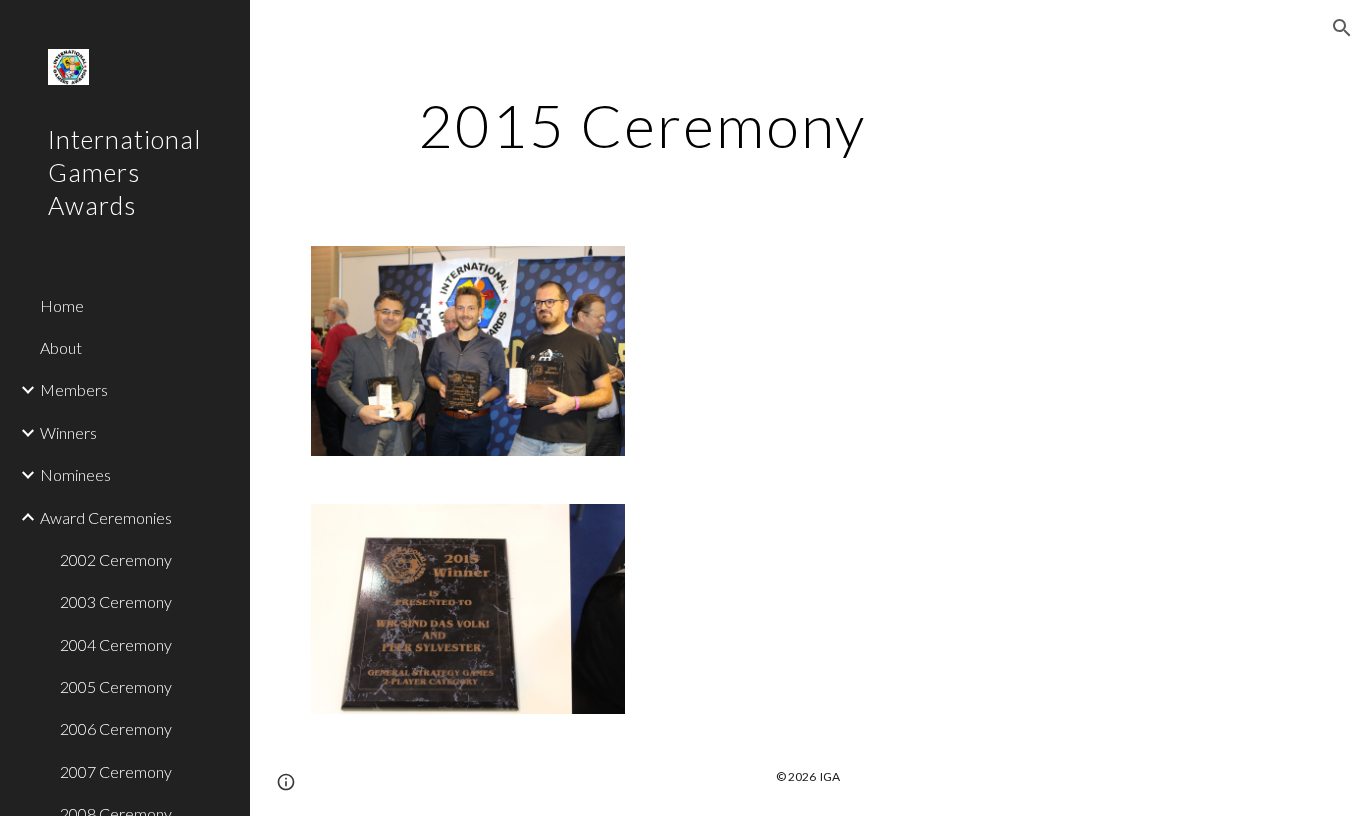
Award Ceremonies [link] (106, 517)
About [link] (61, 347)
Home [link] (62, 305)
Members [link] (74, 389)
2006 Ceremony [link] (116, 728)
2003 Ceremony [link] (116, 601)
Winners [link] (68, 432)
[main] (642, 125)
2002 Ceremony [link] (116, 559)
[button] (1342, 28)
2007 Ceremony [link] (116, 771)
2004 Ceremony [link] (116, 644)
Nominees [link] (75, 474)
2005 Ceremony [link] (116, 686)
